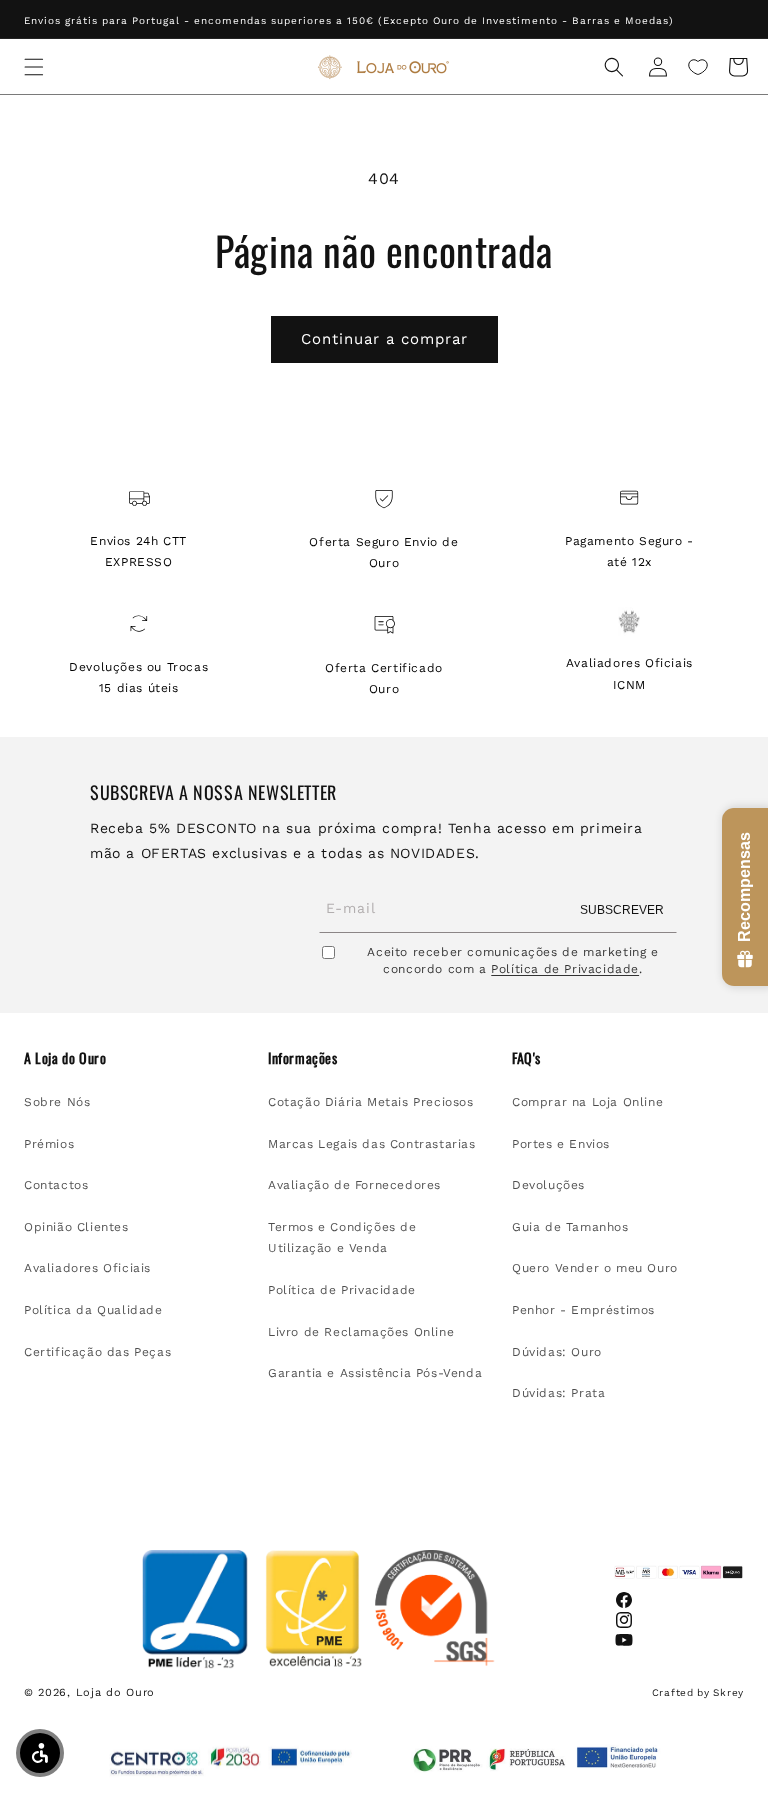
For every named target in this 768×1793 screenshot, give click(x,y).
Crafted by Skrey (698, 1692)
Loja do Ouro (115, 1692)
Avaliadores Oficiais (87, 1268)
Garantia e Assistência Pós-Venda (375, 1373)
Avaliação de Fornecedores (354, 1185)
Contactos (56, 1185)
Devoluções (548, 1185)
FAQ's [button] (526, 1058)
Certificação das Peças (97, 1352)
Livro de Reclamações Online (361, 1332)
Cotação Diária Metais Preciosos (371, 1102)
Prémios (49, 1144)
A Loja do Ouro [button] (65, 1058)
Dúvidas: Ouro (557, 1352)
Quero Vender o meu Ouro (595, 1268)
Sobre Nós (57, 1102)
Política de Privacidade (565, 969)
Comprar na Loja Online (587, 1102)
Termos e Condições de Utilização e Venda (342, 1238)
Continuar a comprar (384, 339)
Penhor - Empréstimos (583, 1310)
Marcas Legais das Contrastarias (372, 1144)
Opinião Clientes (76, 1227)
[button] (34, 67)
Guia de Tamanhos (570, 1227)
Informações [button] (303, 1058)
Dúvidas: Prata (558, 1393)
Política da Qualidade (93, 1310)
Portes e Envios (561, 1144)
